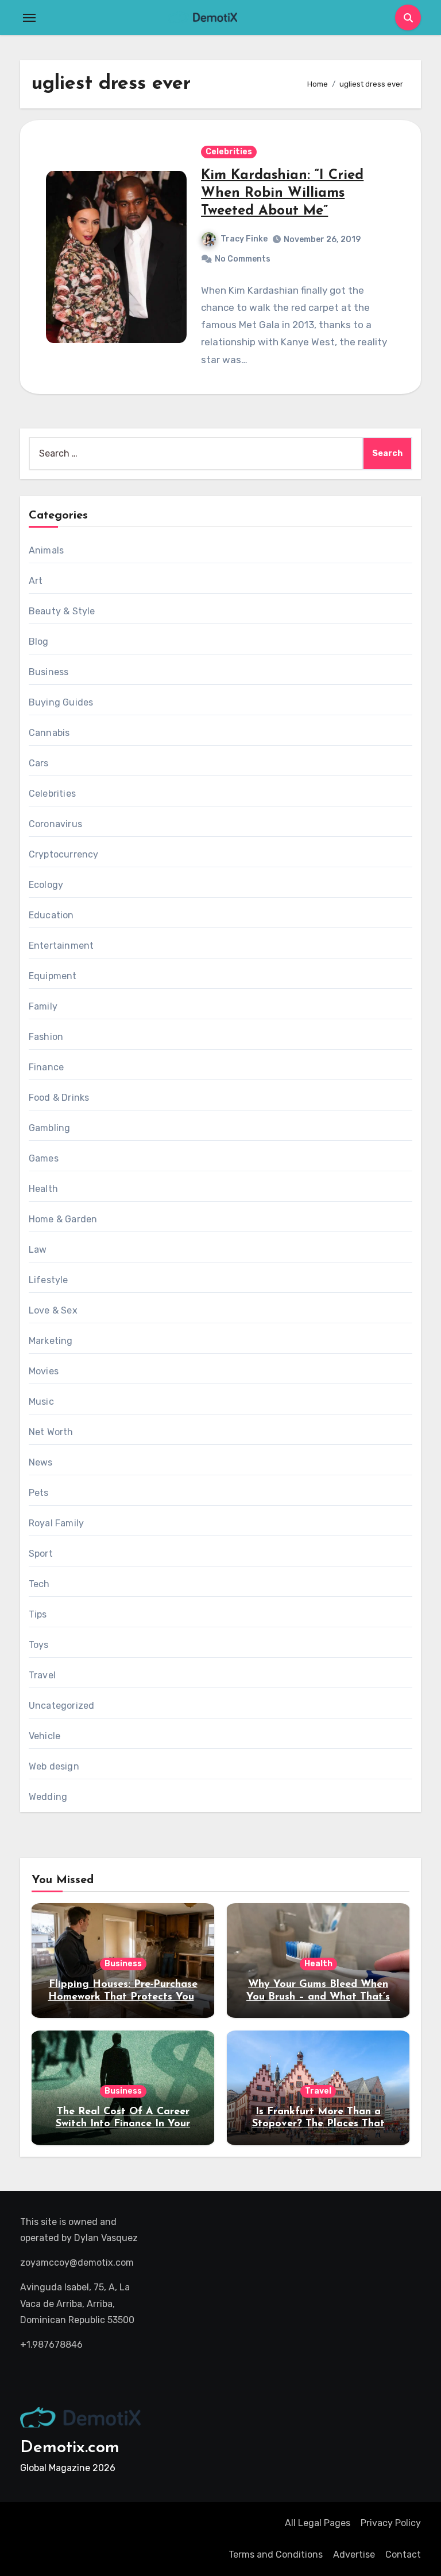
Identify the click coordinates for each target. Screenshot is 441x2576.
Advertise (354, 2554)
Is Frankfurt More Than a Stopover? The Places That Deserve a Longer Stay (318, 2124)
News (41, 1462)
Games (44, 1158)
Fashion (46, 1037)
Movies (44, 1371)
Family (43, 1006)
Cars (39, 763)
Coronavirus (55, 824)
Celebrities (229, 152)
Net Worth (51, 1432)
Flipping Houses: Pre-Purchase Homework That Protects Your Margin (123, 1997)
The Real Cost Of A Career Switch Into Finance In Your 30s (123, 2124)
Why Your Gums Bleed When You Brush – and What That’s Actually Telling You (318, 1997)
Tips (38, 1614)
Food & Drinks (59, 1098)
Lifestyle (49, 1280)
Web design (54, 1766)
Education (51, 915)
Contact (403, 2554)
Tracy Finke (244, 239)
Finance (46, 1067)
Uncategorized (62, 1706)
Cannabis (49, 733)
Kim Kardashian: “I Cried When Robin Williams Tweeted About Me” (282, 193)
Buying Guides (61, 702)
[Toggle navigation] (29, 18)
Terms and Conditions (276, 2554)
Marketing (51, 1341)
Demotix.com (70, 2448)
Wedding (48, 1797)
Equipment (53, 976)
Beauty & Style (62, 611)
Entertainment (61, 946)
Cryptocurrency (64, 854)
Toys (39, 1645)
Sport (41, 1554)
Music (41, 1402)
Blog (39, 642)
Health (43, 1189)
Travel (42, 1675)
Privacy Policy (391, 2523)
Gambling (50, 1128)
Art (36, 581)
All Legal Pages (318, 2523)
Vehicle (45, 1736)
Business (49, 672)
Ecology (46, 885)
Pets (39, 1493)
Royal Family (56, 1523)
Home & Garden (63, 1219)
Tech (39, 1584)
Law (38, 1250)
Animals (46, 550)
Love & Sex (53, 1310)
